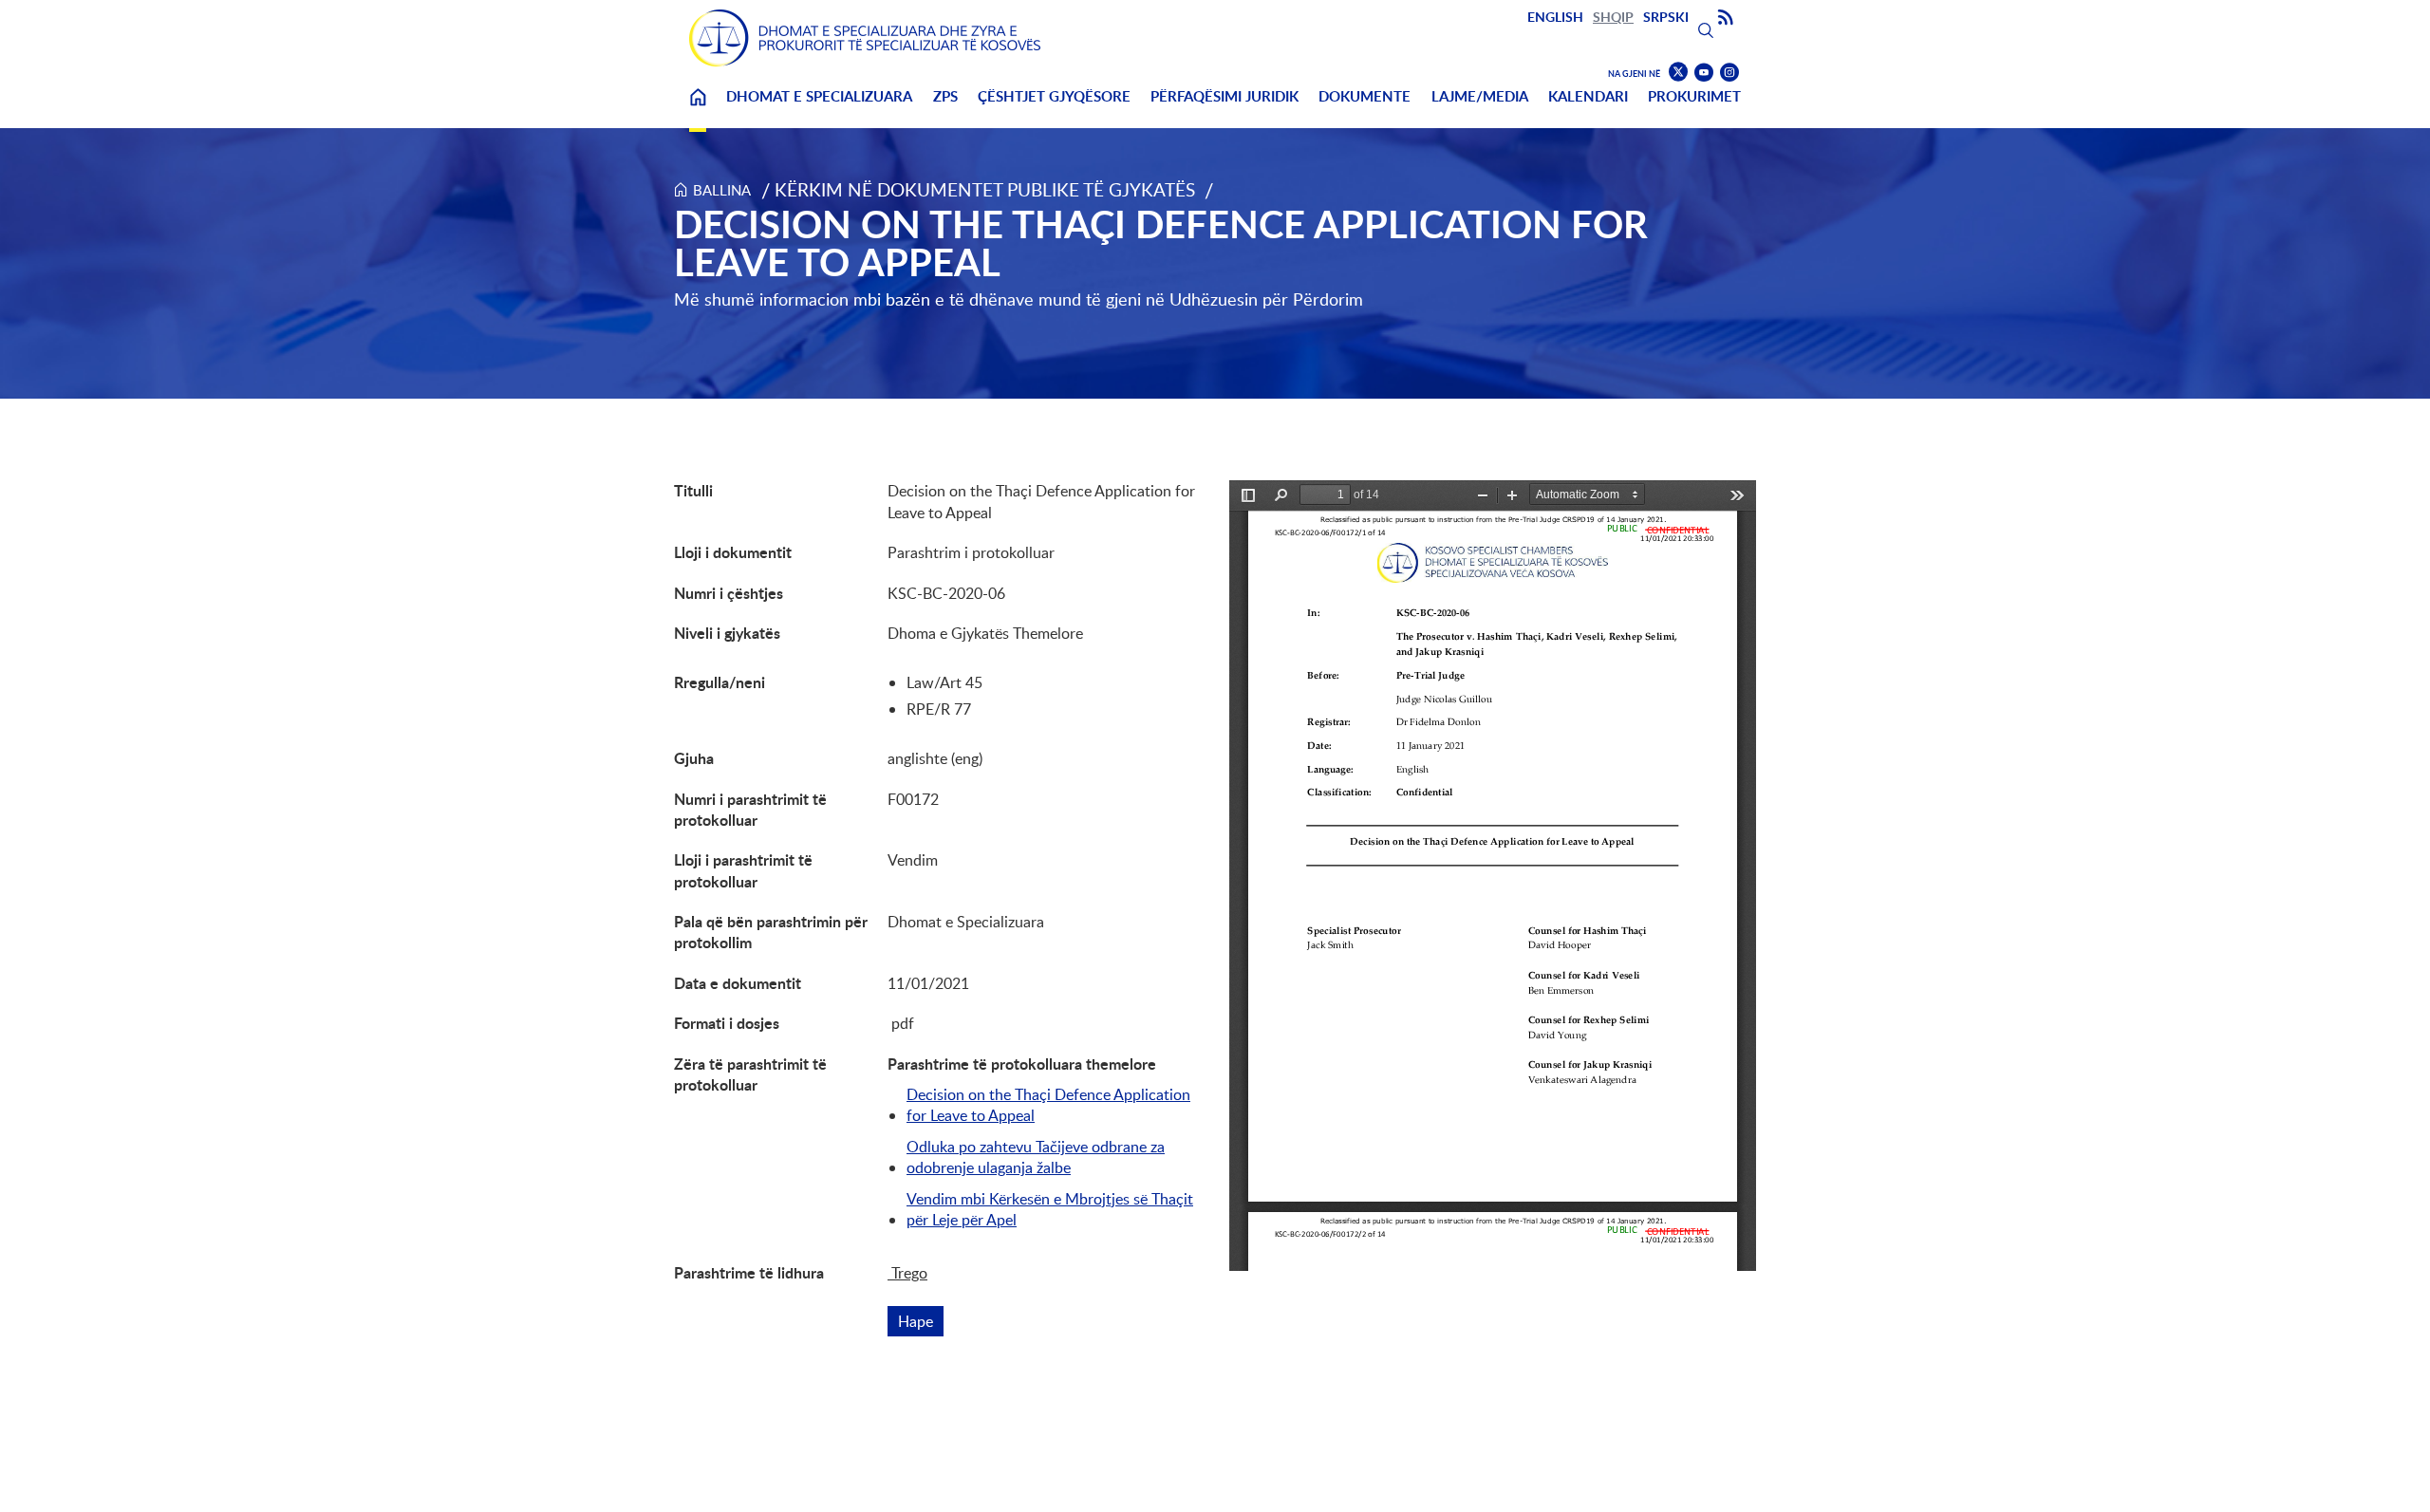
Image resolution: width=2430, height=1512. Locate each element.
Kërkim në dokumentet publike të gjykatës (985, 189)
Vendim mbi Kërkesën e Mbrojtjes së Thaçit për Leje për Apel (1050, 1209)
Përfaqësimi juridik (1224, 96)
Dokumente (1365, 96)
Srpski (1666, 17)
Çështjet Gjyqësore (1054, 96)
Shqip (1613, 17)
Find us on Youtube (1704, 73)
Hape (921, 1321)
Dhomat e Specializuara (819, 96)
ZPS (945, 96)
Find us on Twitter (1678, 72)
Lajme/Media (1480, 96)
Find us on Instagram (1729, 73)
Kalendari (1588, 96)
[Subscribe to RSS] (1726, 18)
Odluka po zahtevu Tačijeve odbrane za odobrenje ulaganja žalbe (1036, 1157)
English (1555, 17)
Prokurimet (1694, 96)
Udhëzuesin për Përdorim (1266, 299)
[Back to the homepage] (865, 38)
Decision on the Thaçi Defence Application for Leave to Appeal (1048, 1105)
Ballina (698, 109)
